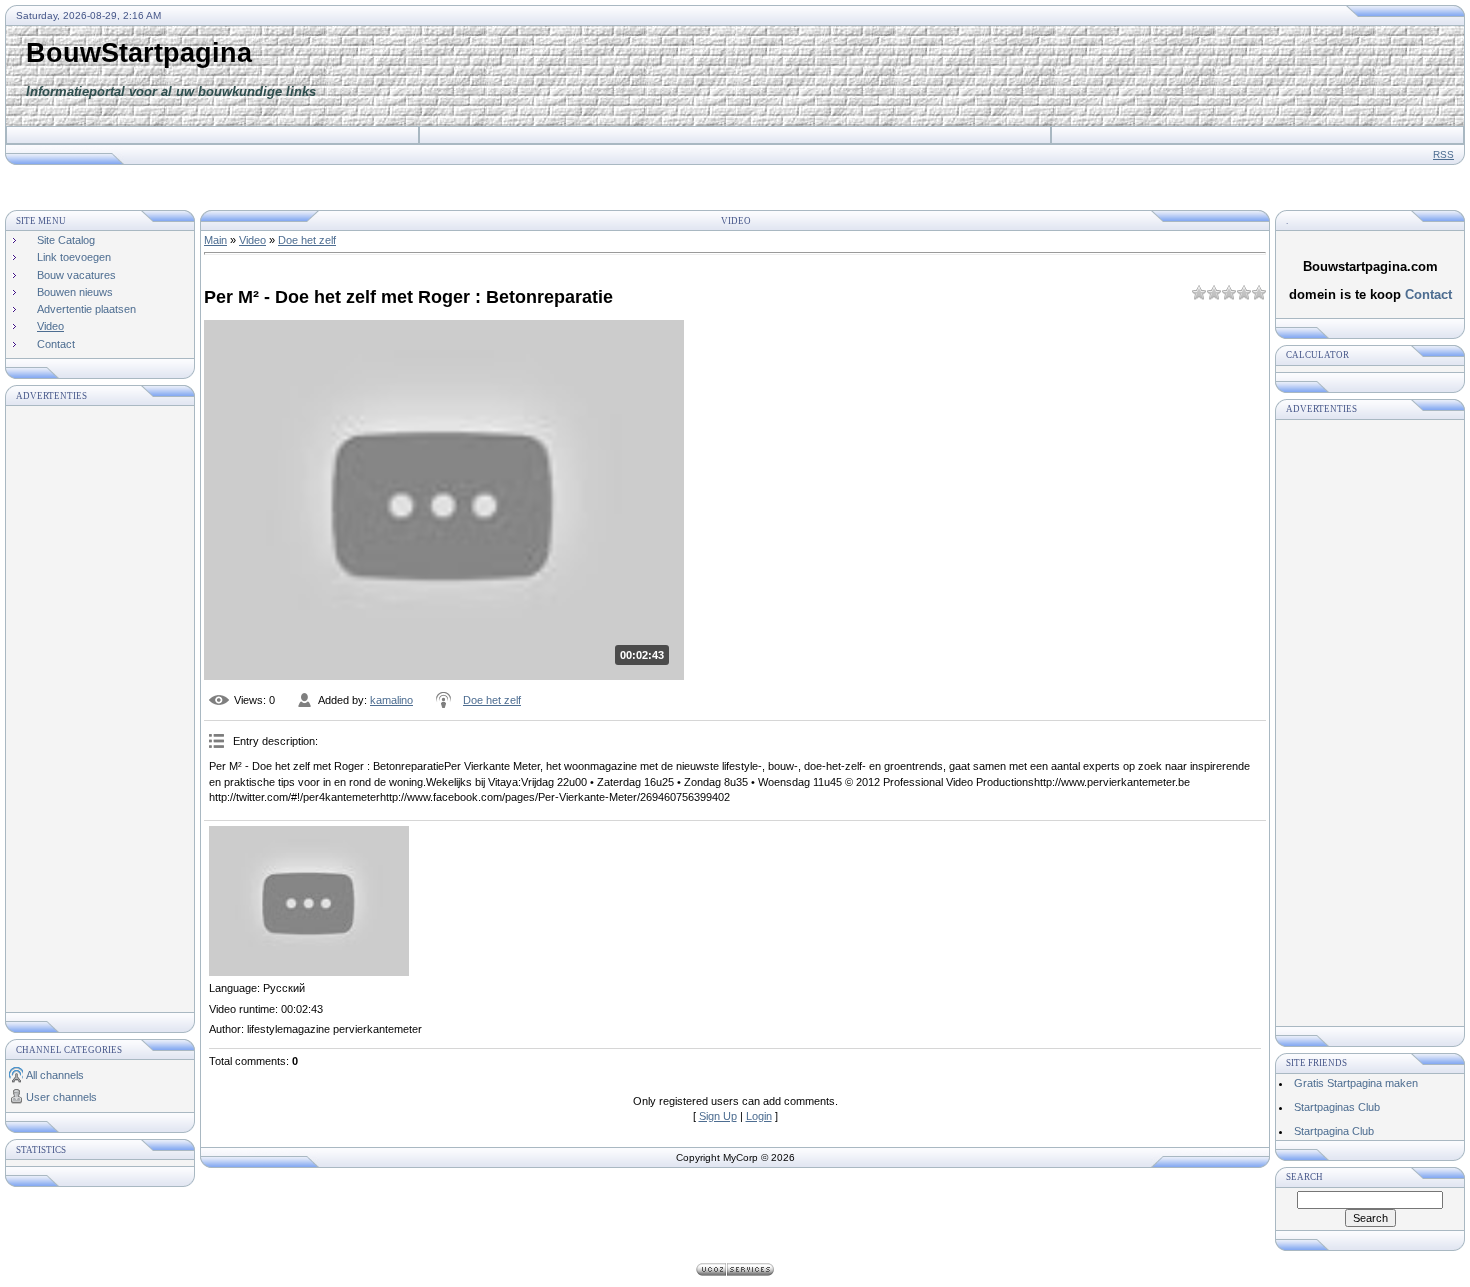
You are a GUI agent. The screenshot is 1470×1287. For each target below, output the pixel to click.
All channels (55, 1075)
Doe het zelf (307, 240)
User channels (61, 1097)
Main (215, 240)
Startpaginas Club (1337, 1107)
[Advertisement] (1100, 76)
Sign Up (718, 1116)
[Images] (309, 901)
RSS (1443, 154)
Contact (1428, 294)
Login (759, 1116)
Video (252, 240)
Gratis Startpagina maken (1356, 1083)
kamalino (391, 700)
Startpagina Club (1334, 1131)
